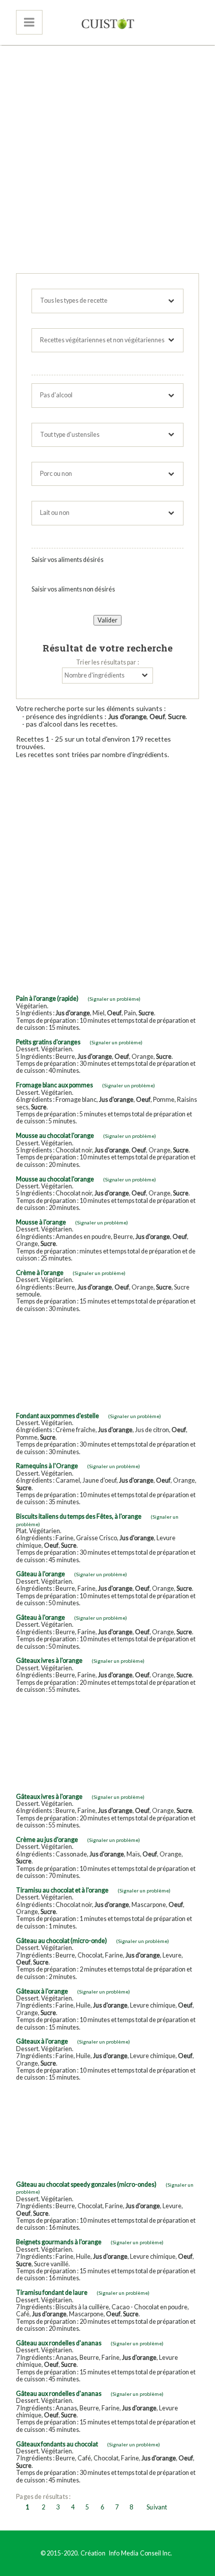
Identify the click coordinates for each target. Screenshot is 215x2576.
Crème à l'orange (40, 1273)
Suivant (157, 2507)
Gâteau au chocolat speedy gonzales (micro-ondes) (86, 2184)
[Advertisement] (107, 161)
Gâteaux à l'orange (42, 1991)
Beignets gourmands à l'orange (59, 2242)
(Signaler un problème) (114, 999)
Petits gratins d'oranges (48, 1042)
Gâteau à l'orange (40, 1574)
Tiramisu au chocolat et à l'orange (62, 1890)
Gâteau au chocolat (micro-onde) (61, 1941)
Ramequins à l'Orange (47, 1466)
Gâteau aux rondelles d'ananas (59, 2343)
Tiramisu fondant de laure (52, 2293)
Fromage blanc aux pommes (54, 1085)
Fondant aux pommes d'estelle (57, 1416)
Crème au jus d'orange (47, 1840)
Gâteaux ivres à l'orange (49, 1661)
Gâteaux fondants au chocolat (57, 2444)
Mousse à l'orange (41, 1222)
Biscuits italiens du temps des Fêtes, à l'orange (79, 1516)
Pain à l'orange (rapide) (47, 999)
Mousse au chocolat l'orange (55, 1136)
